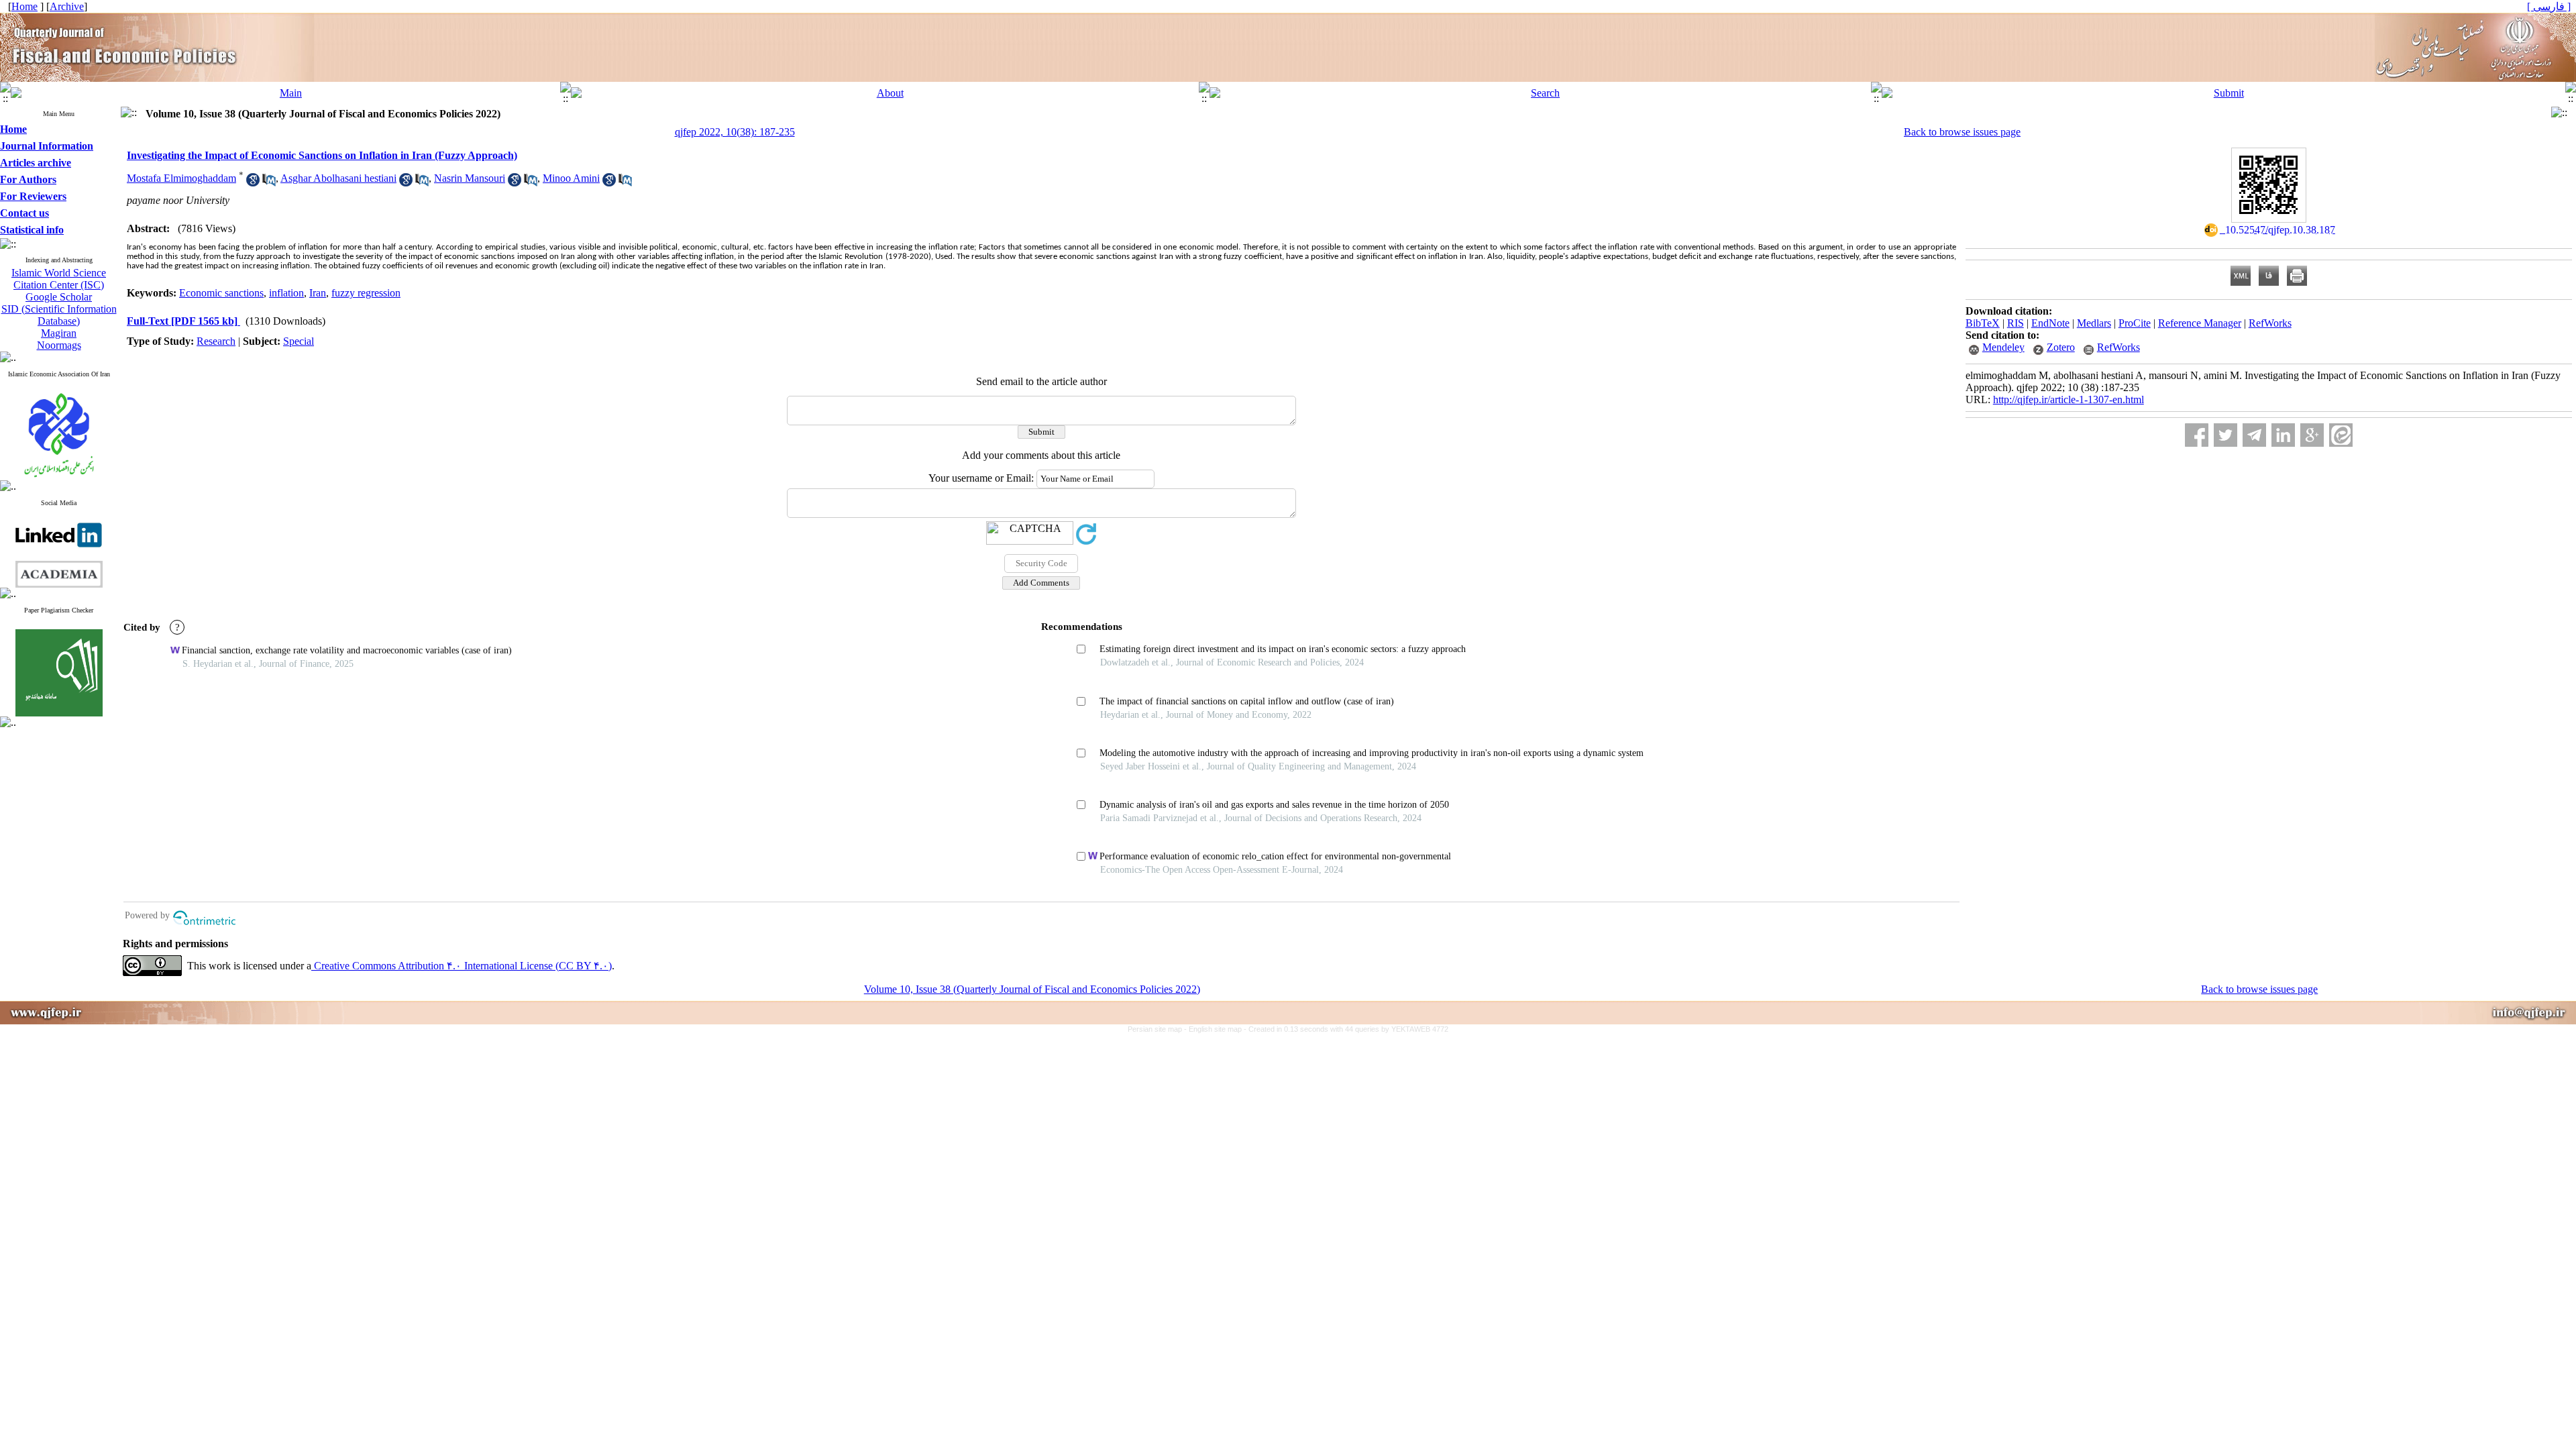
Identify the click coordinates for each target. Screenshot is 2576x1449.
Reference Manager (2200, 323)
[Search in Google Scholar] (253, 183)
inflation (286, 293)
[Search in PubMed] (269, 183)
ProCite (2135, 323)
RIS (2016, 323)
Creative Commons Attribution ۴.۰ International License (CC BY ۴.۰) (462, 966)
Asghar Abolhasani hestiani (338, 178)
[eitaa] (2341, 435)
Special (299, 341)
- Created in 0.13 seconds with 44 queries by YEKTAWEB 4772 (1346, 1029)
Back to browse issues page (1962, 132)
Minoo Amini (571, 178)
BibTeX (1983, 323)
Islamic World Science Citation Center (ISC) (59, 279)
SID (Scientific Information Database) (59, 315)
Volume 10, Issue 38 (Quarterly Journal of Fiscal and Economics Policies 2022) (1032, 989)
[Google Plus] (2312, 435)
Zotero (2061, 347)
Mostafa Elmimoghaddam (181, 178)
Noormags (59, 345)
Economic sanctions (221, 293)
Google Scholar (59, 297)
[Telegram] (2254, 435)
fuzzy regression (366, 293)
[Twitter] (2225, 435)
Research (216, 341)
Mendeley (2003, 347)
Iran (318, 293)
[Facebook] (2197, 435)
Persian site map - (1158, 1029)
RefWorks (2270, 323)
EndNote (2050, 323)
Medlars (2094, 323)
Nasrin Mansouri (470, 178)
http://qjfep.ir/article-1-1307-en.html (2069, 399)
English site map (1216, 1029)
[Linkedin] (2283, 435)
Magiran (59, 333)
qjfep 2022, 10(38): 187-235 (735, 132)
